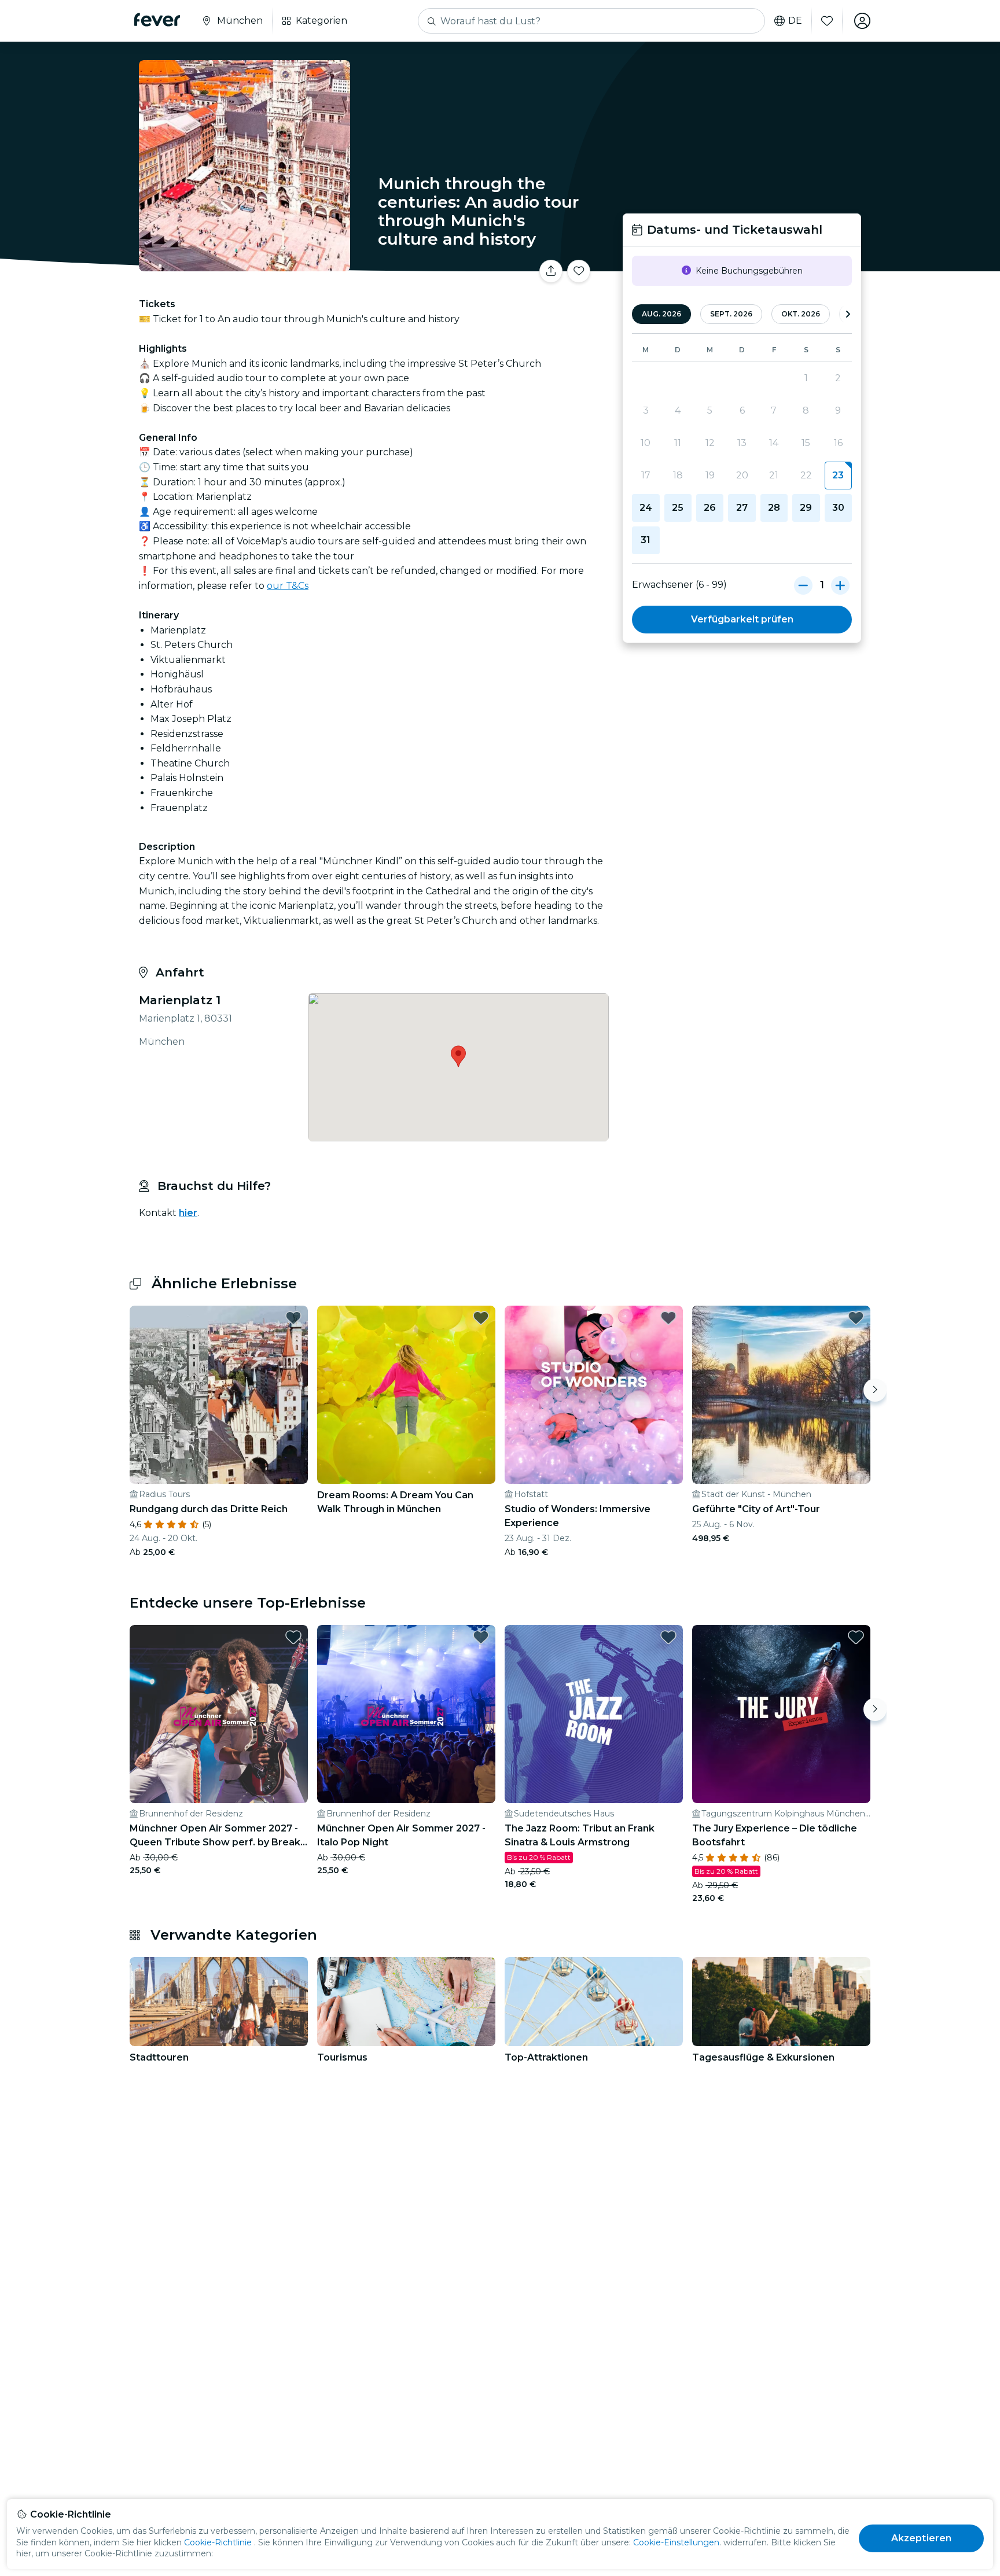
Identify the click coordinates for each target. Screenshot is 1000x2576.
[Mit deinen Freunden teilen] (551, 271)
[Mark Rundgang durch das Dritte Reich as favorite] (293, 1318)
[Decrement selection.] (803, 585)
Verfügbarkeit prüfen (742, 619)
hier (188, 1213)
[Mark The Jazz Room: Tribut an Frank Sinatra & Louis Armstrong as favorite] (668, 1637)
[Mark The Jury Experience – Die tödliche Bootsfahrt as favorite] (856, 1637)
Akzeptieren (922, 2538)
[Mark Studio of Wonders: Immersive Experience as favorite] (668, 1318)
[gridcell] (838, 476)
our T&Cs (288, 586)
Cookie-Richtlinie (218, 2542)
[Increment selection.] (840, 585)
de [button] (795, 21)
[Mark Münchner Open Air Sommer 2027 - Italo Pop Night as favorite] (481, 1637)
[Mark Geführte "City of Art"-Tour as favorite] (856, 1318)
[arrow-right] (848, 314)
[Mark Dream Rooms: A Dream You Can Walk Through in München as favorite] (481, 1318)
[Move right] (875, 1390)
